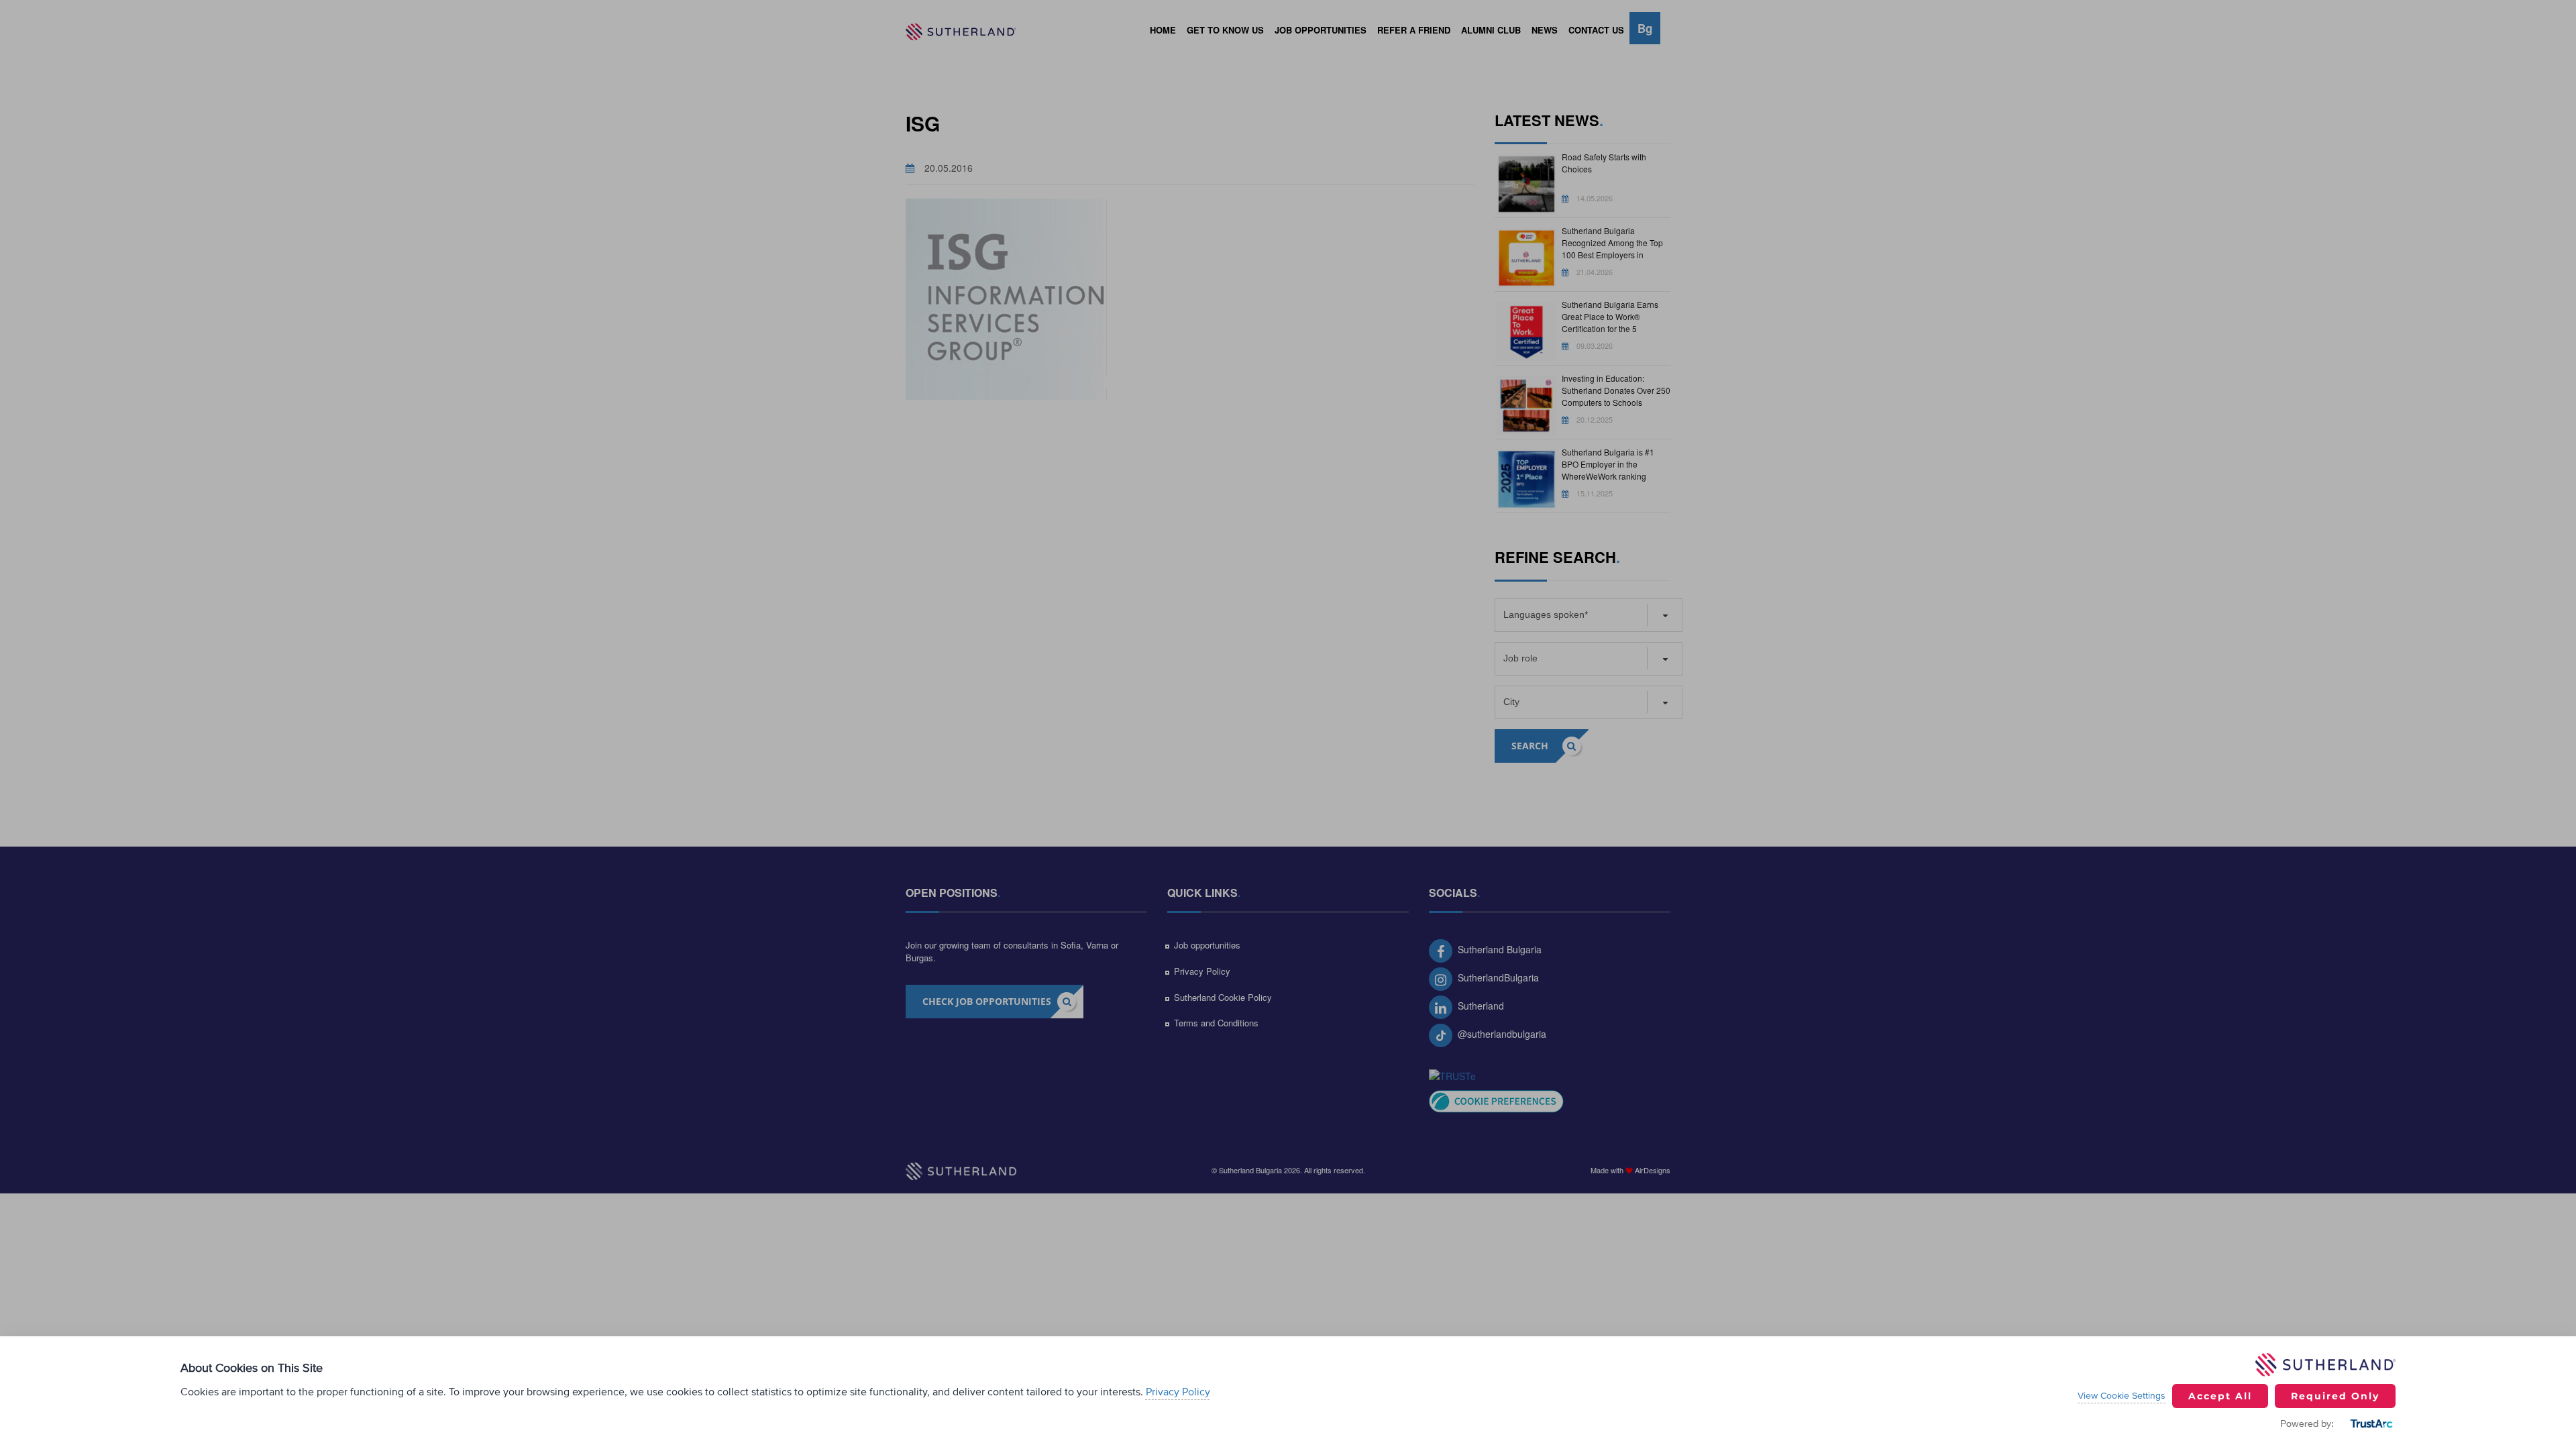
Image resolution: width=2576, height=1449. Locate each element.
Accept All (2220, 1396)
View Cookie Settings (2122, 1396)
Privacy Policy (1178, 1392)
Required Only (2335, 1396)
